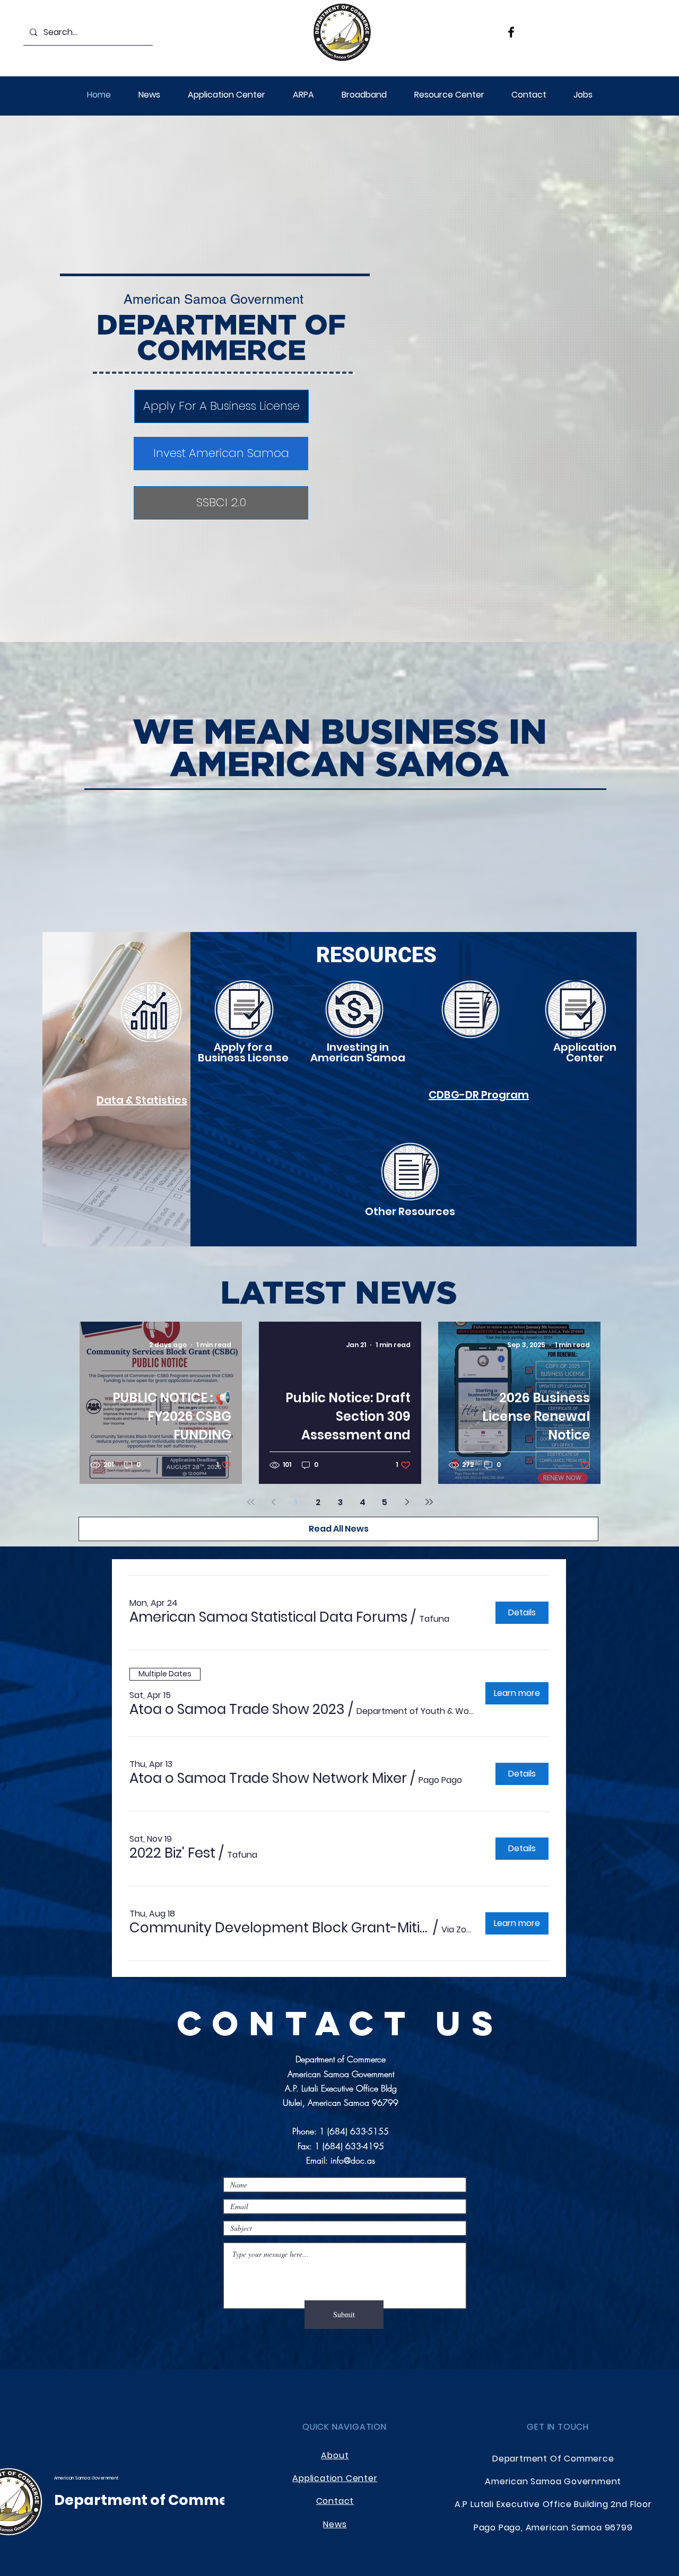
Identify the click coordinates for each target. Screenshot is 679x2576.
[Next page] (407, 1502)
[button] (303, 95)
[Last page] (429, 1502)
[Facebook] (511, 32)
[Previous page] (273, 1502)
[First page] (251, 1502)
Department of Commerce (154, 2500)
